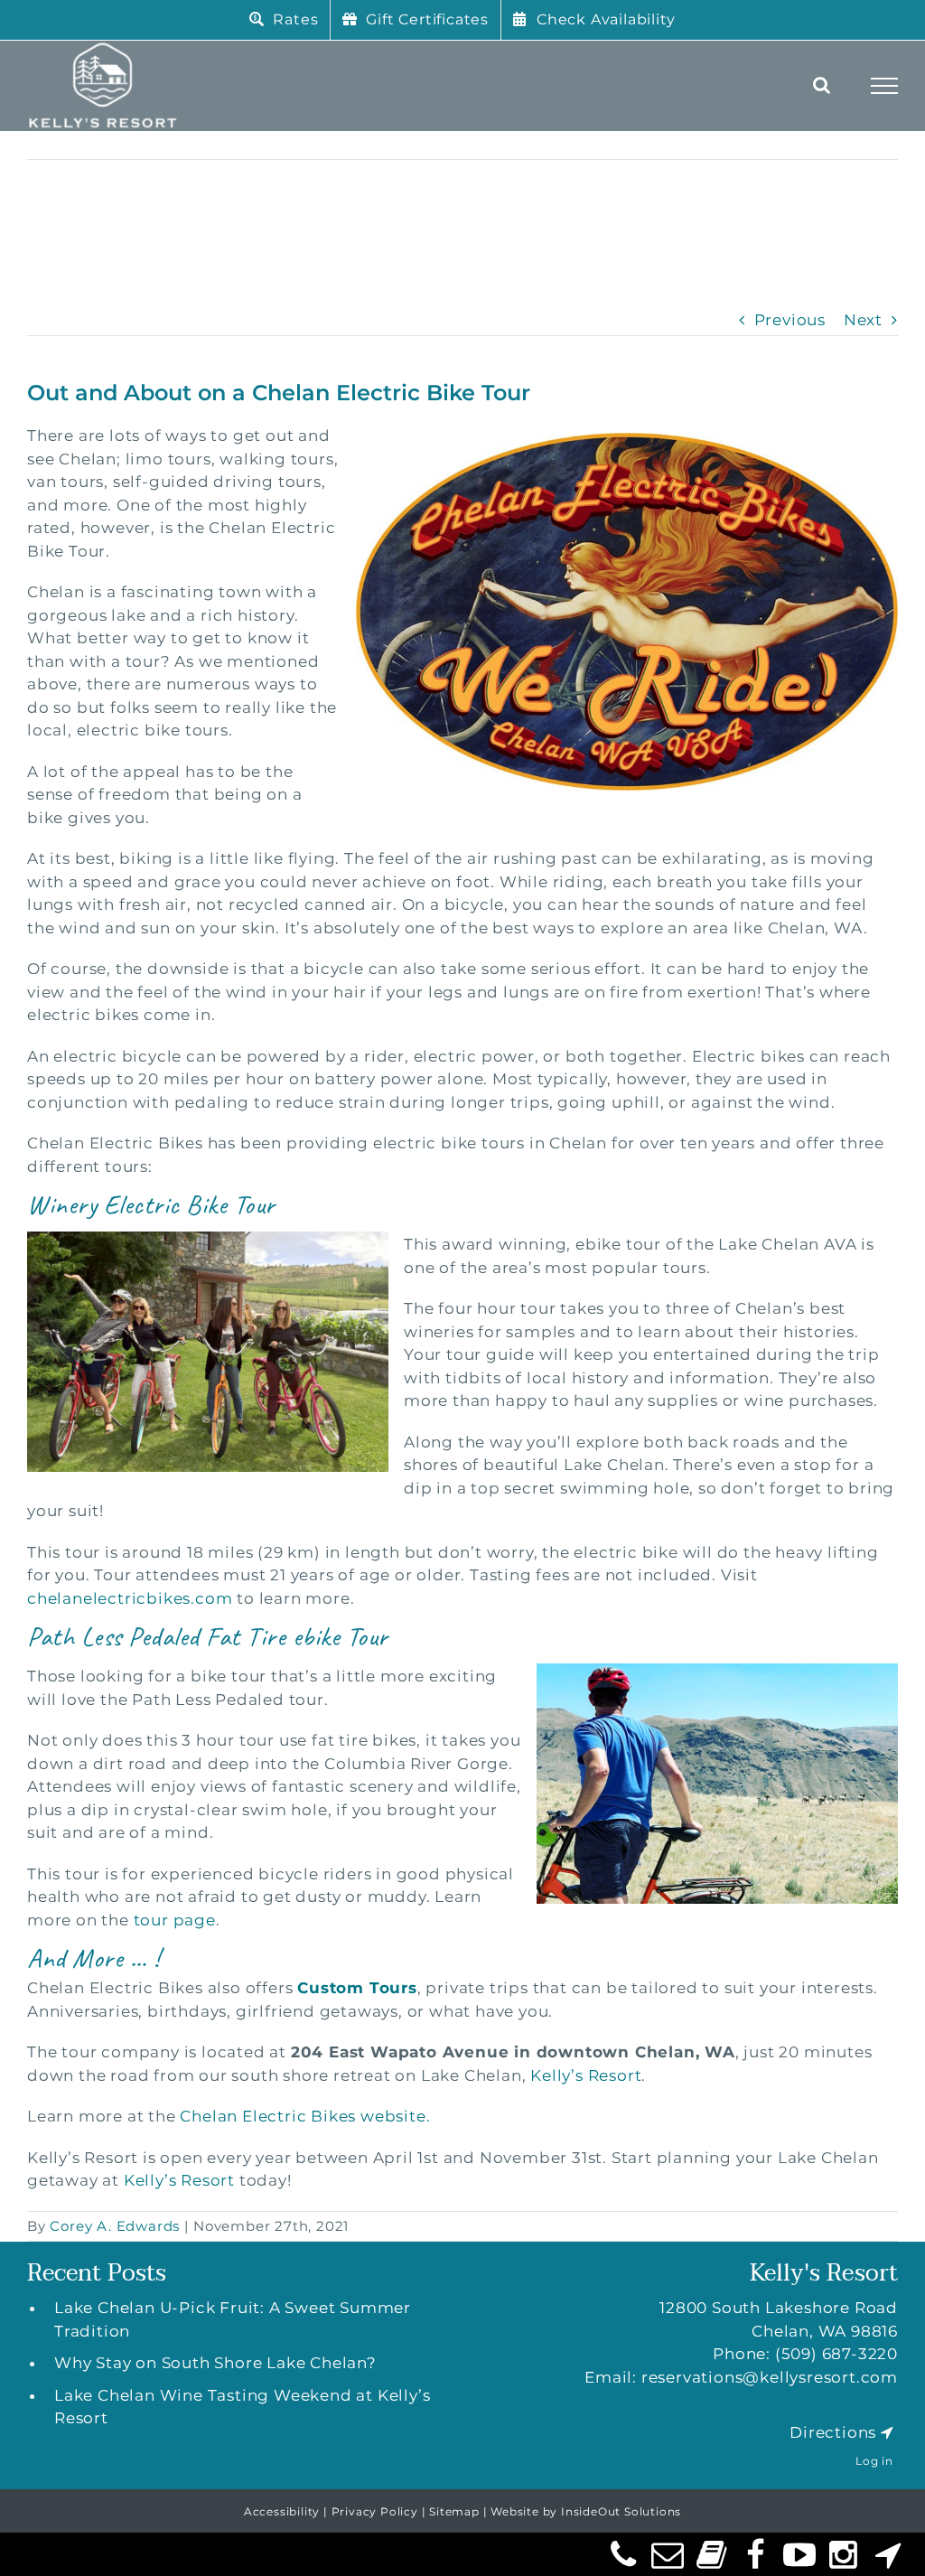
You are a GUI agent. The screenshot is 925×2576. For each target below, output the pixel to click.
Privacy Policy (375, 2511)
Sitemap (454, 2511)
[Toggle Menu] (885, 86)
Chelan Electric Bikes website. (305, 2116)
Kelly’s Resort (586, 2075)
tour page (175, 1920)
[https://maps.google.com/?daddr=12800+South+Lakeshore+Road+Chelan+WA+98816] (887, 2432)
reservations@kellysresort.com (770, 2377)
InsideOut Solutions (621, 2511)
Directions (833, 2432)
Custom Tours (357, 1988)
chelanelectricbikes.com (130, 1598)
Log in (874, 2461)
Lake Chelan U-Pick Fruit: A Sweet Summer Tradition (233, 2319)
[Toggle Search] (822, 85)
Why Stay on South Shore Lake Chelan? (215, 2363)
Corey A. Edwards (115, 2226)
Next (863, 320)
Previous (790, 320)
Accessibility (282, 2511)
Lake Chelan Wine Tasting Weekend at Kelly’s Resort (242, 2407)
